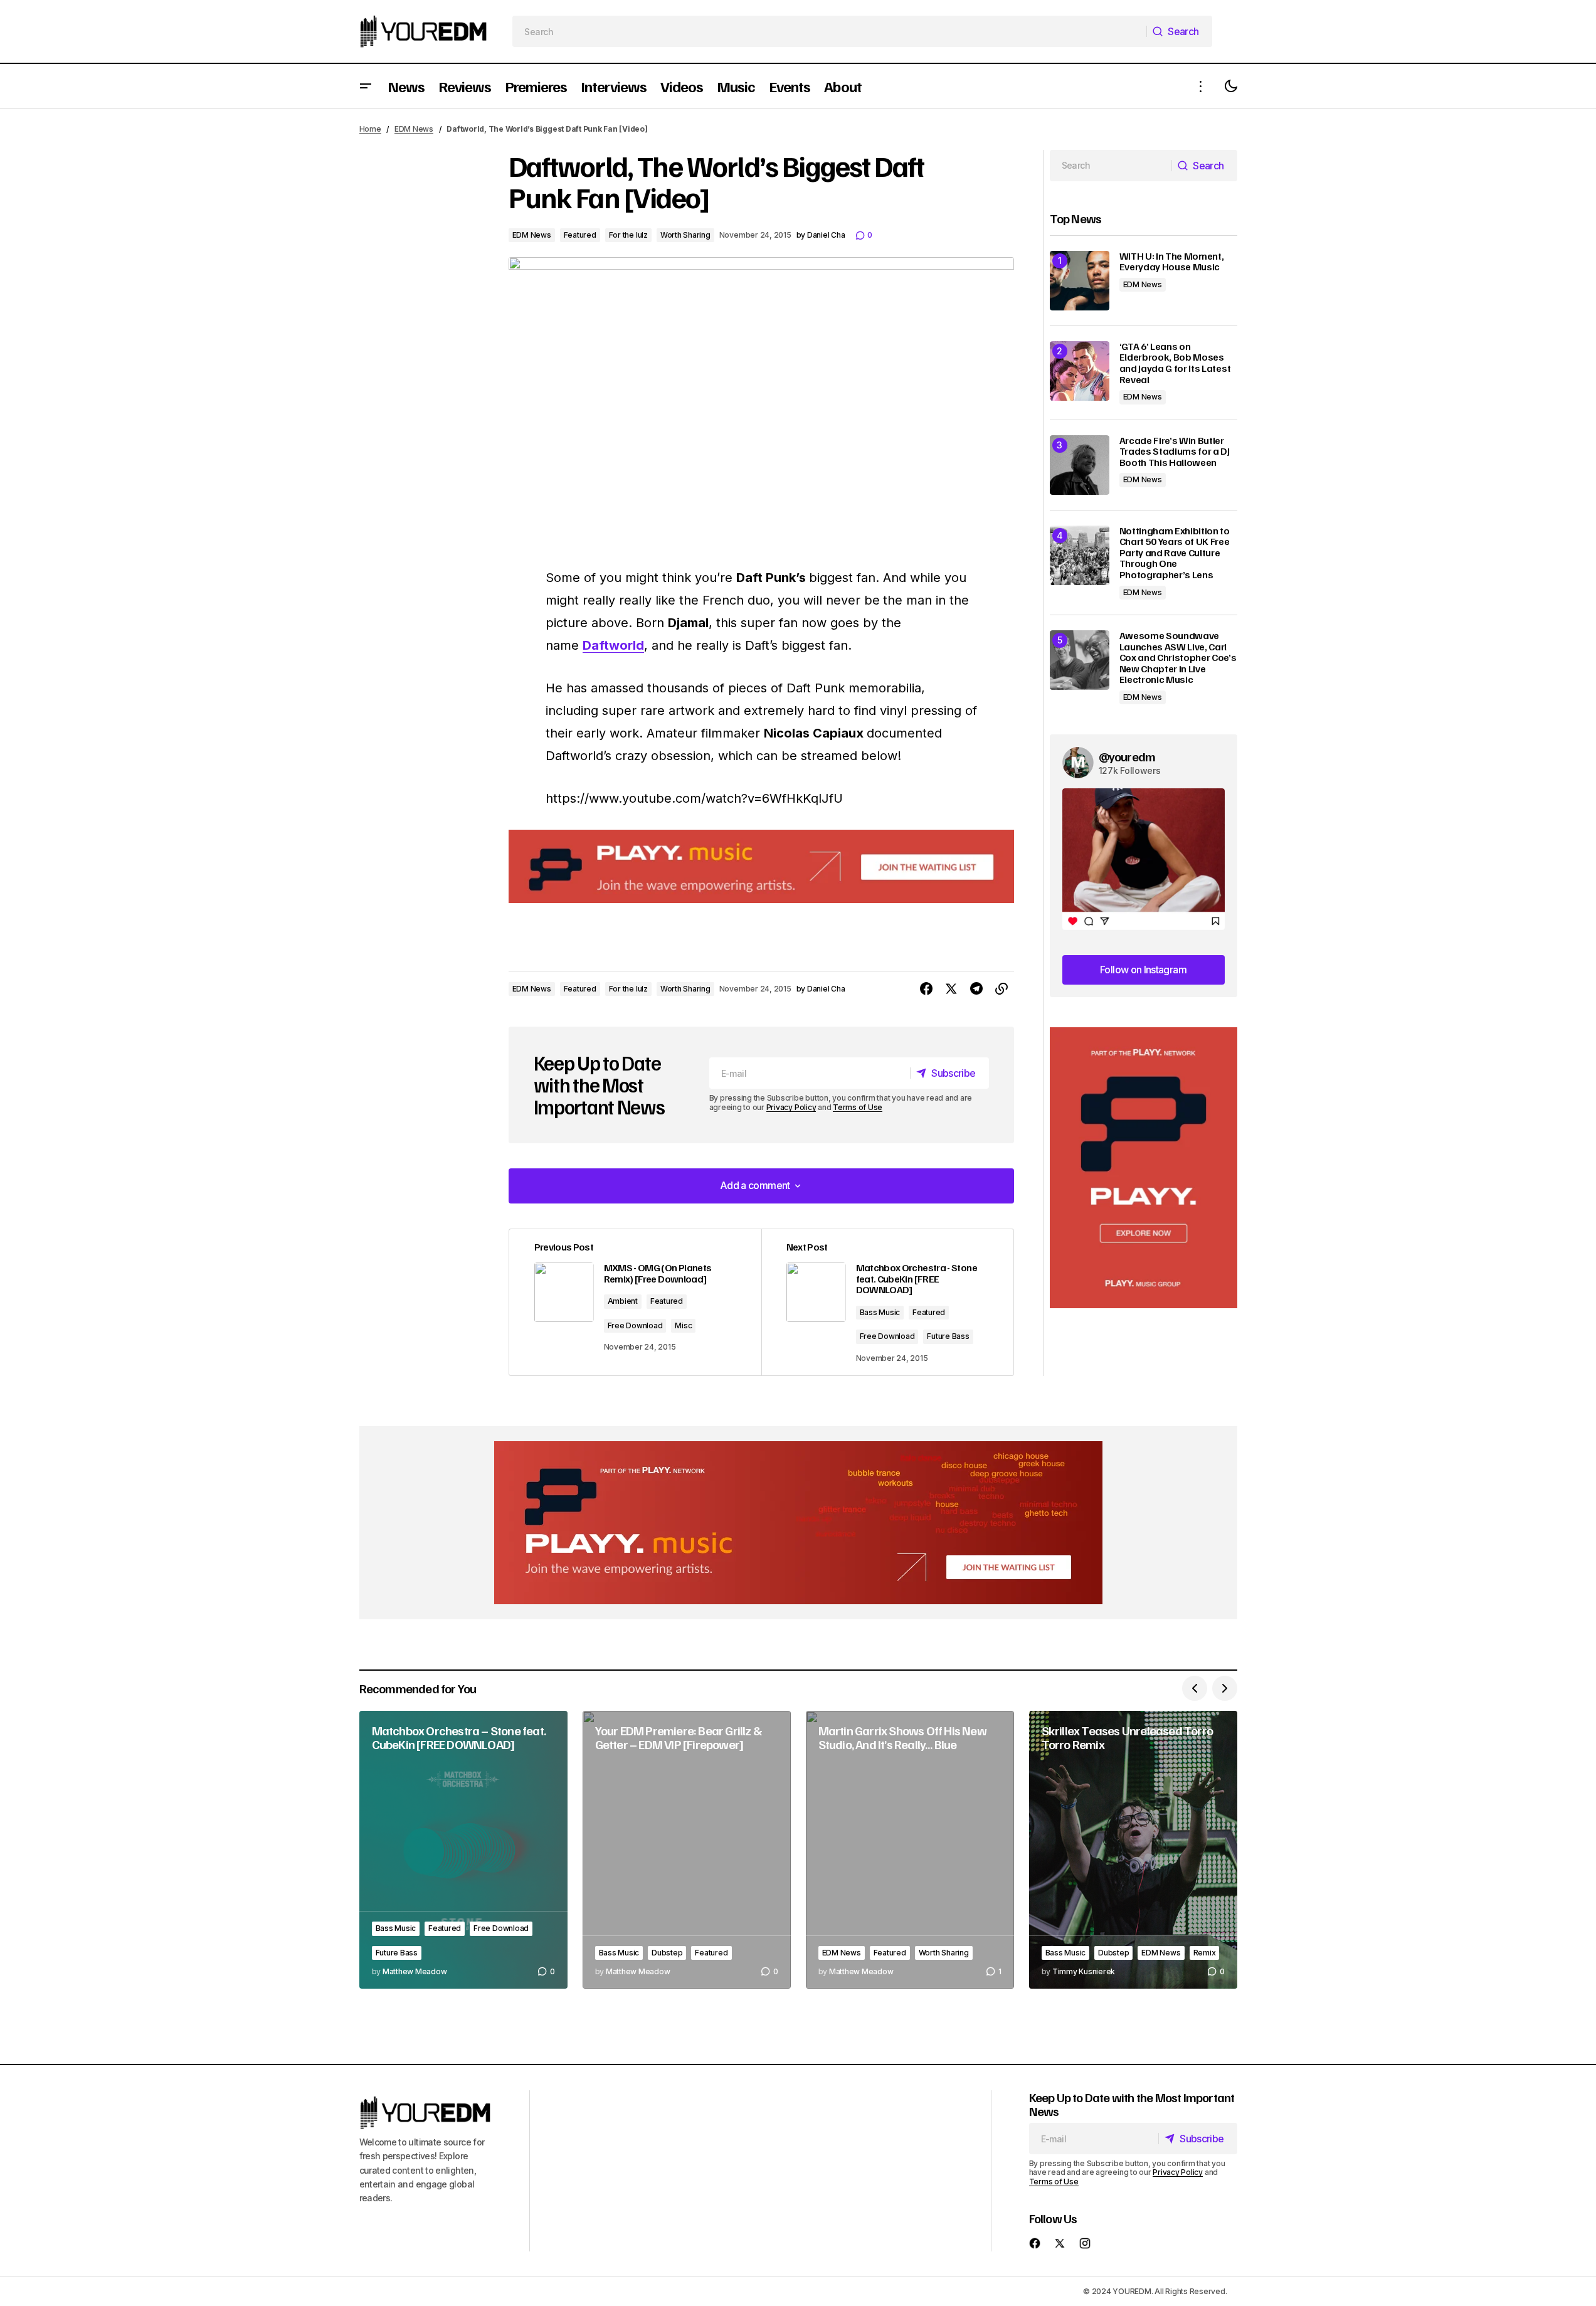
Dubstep (667, 1953)
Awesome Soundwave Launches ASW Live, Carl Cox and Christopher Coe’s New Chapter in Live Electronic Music (1178, 658)
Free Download (635, 1325)
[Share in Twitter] (951, 989)
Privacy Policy (791, 1107)
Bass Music (880, 1312)
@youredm (1127, 756)
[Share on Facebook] (926, 989)
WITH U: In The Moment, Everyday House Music (1172, 262)
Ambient (623, 1301)
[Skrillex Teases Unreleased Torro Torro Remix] (1133, 1850)
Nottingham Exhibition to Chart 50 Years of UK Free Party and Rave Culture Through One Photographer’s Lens (1175, 553)
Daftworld (613, 645)
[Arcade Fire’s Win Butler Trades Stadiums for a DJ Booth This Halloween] (1080, 465)
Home (370, 129)
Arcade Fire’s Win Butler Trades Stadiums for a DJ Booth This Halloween (1175, 452)
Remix (1205, 1953)
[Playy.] (798, 1523)
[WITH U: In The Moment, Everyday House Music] (1080, 281)
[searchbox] (829, 31)
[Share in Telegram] (976, 989)
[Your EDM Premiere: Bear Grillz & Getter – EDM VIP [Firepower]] (687, 1850)
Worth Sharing (685, 235)
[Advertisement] (1144, 1168)
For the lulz (628, 235)
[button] (366, 86)
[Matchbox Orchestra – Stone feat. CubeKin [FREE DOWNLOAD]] (463, 1850)
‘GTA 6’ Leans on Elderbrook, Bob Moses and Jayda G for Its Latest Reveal (1175, 363)
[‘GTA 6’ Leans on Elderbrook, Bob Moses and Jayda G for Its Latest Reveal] (1080, 371)
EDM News (414, 129)
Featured (580, 235)
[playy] (761, 866)
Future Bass (948, 1336)
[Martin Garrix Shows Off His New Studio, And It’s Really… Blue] (910, 1850)
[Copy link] (1001, 989)
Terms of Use (858, 1107)
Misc (683, 1325)
